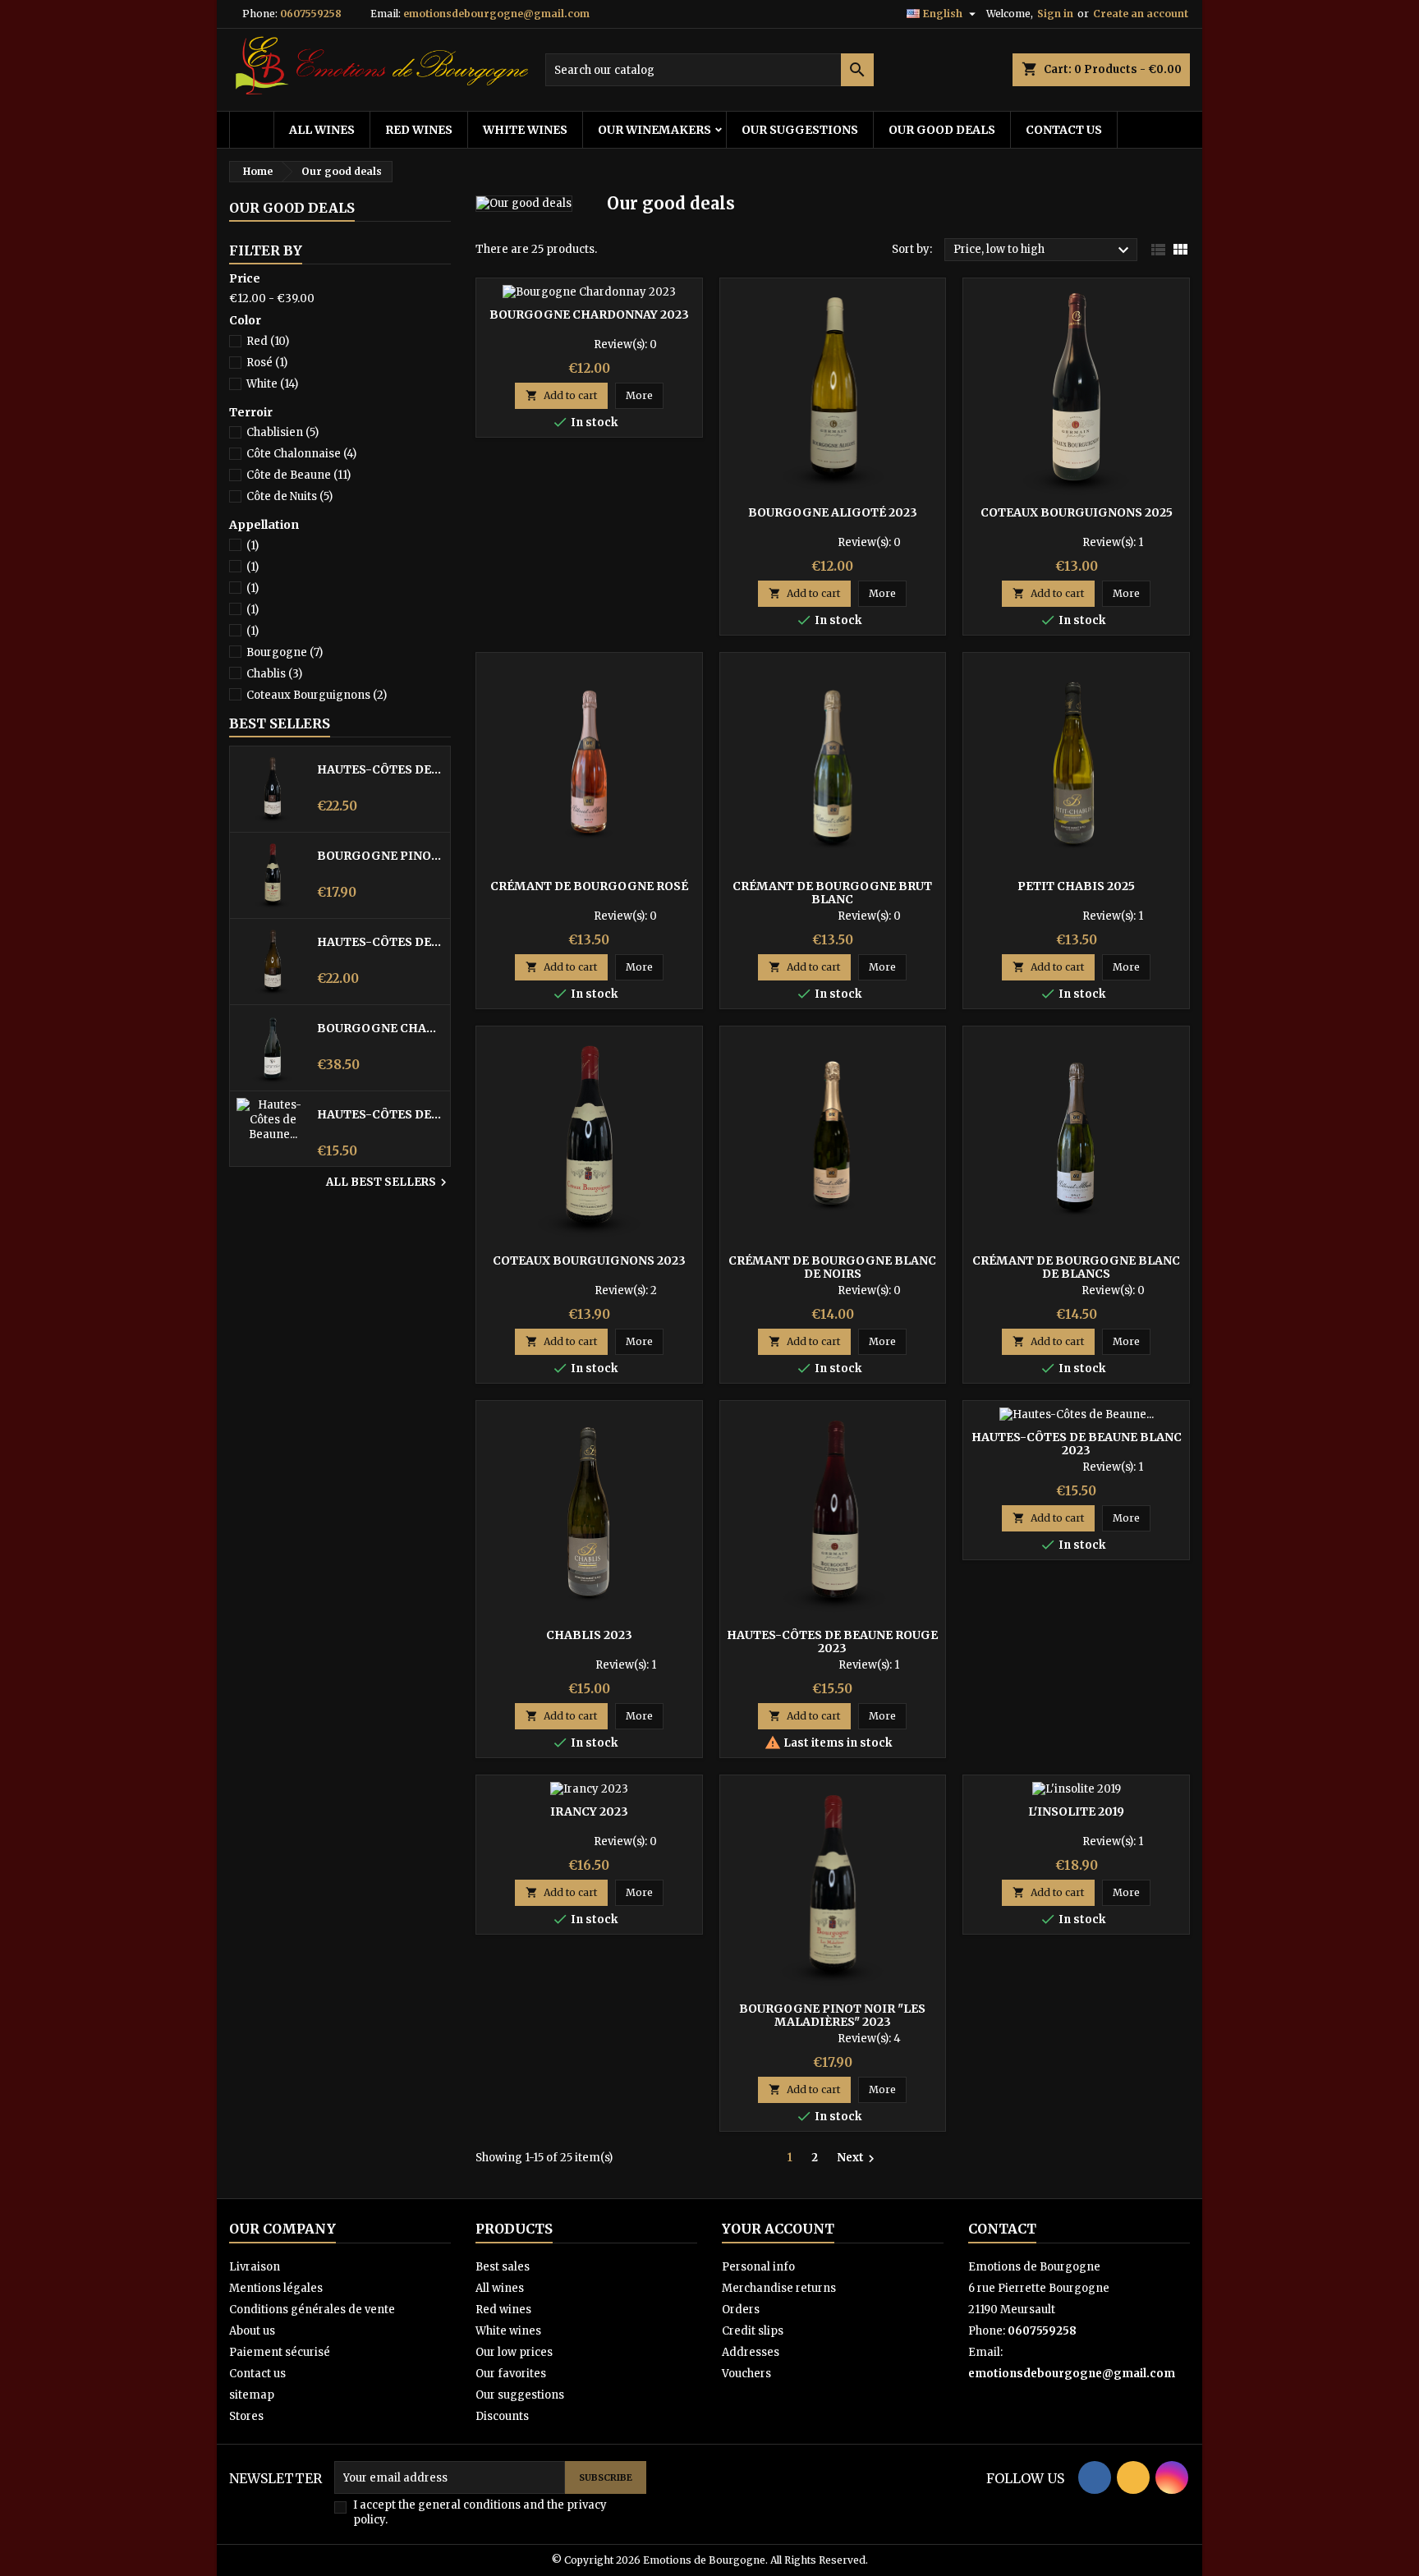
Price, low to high (1043, 250)
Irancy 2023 (589, 1811)
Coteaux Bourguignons (317, 695)
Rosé (267, 363)
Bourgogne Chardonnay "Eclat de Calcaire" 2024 (380, 1028)
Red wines (419, 130)
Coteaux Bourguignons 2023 (589, 1260)
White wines (525, 130)
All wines (322, 130)
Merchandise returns (779, 2288)
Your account (778, 2229)
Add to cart (561, 395)
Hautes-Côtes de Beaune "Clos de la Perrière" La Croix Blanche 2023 (380, 942)
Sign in (1055, 14)
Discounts (502, 2416)
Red (268, 341)
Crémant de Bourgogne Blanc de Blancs (1076, 1267)
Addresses (751, 2352)
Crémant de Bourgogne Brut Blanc (832, 893)
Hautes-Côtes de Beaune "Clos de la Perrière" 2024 (380, 769)
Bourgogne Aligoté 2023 (833, 512)
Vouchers (746, 2374)
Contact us (1064, 130)
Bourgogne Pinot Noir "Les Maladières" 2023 (380, 856)
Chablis (274, 674)
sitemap (252, 2395)
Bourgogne (285, 652)
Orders (741, 2310)
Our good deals (942, 130)
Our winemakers (654, 130)
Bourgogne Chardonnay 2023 (589, 315)
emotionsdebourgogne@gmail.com (496, 14)
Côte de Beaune (298, 475)
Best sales (503, 2267)
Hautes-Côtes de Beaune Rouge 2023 (832, 1642)
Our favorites (511, 2374)
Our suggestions (800, 130)
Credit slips (753, 2331)
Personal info (758, 2267)
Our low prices (514, 2352)
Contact (1002, 2229)
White (272, 384)
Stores (246, 2416)
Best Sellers (280, 723)
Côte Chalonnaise (301, 454)
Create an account (1141, 14)
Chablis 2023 (589, 1635)
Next (858, 2158)
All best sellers (388, 1182)
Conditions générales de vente (312, 2310)
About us (252, 2331)
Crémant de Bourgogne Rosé (589, 886)
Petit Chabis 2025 (1076, 886)
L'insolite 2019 (1076, 1811)
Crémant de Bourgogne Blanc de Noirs (832, 1267)
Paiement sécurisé (280, 2352)
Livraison (255, 2267)
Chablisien (282, 432)
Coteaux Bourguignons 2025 (1077, 512)
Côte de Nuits (289, 496)
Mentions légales (276, 2288)
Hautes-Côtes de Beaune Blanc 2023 (380, 1114)
